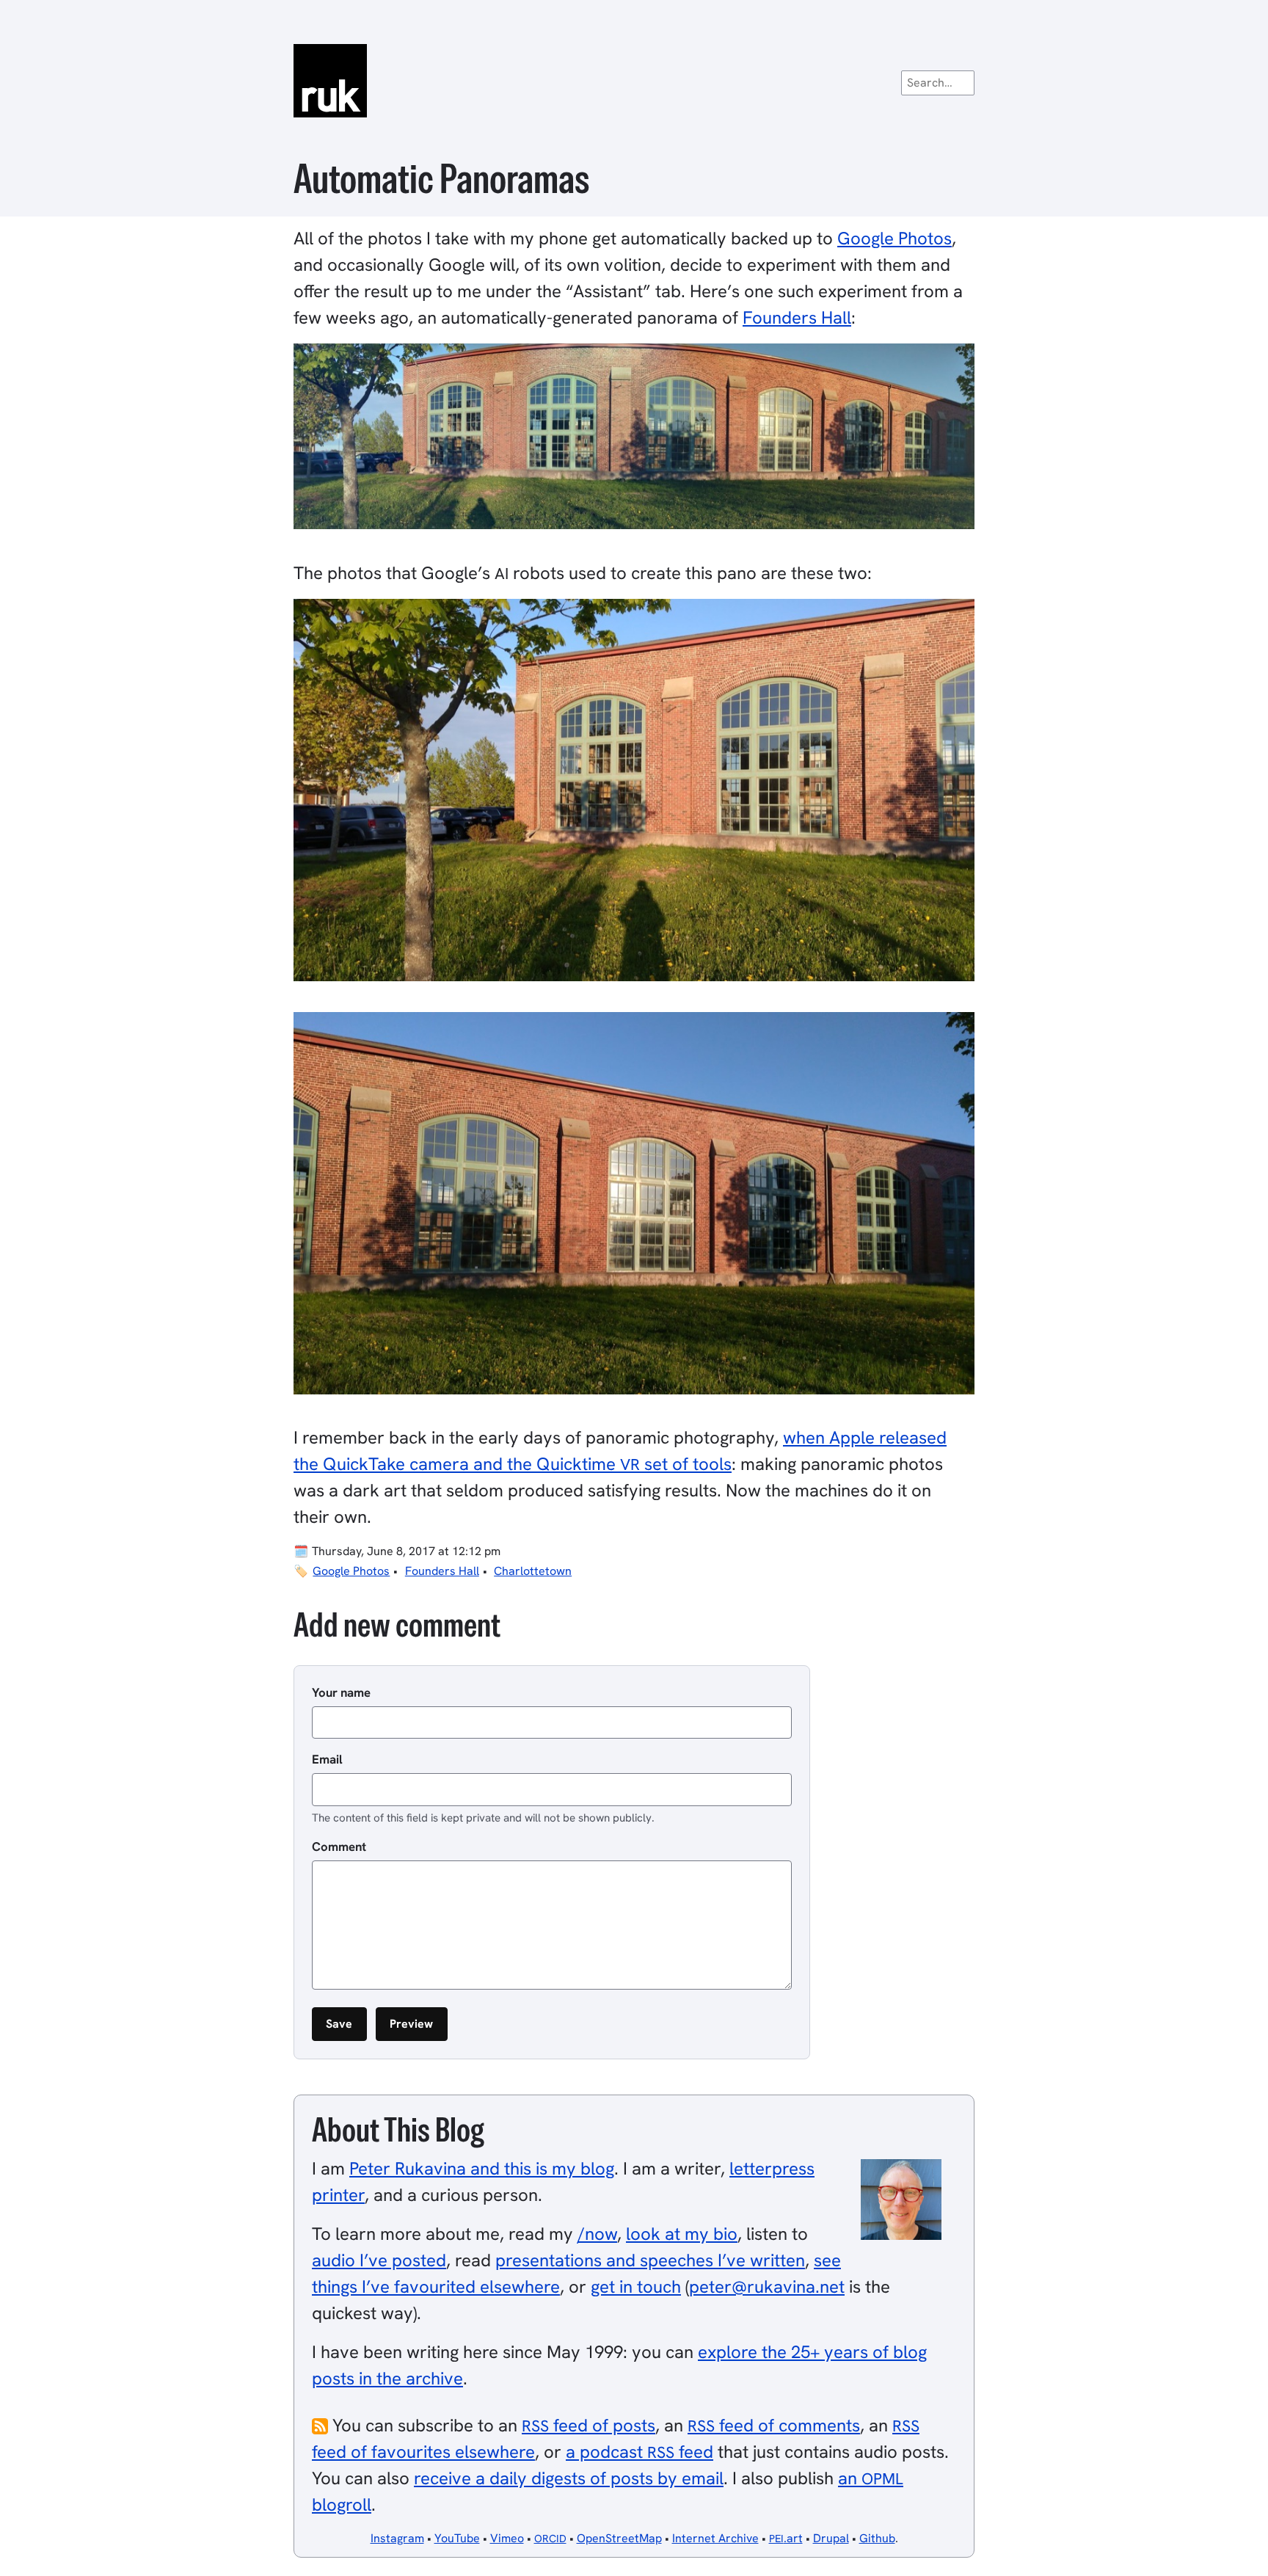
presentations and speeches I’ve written (650, 2260)
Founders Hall (797, 317)
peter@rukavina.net (767, 2286)
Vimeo (507, 2538)
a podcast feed (640, 2452)
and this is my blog (482, 2168)
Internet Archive (715, 2538)
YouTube (457, 2538)
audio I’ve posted (379, 2260)
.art (786, 2538)
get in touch (636, 2286)
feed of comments (774, 2425)
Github (877, 2538)
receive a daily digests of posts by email (569, 2478)
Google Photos (894, 238)
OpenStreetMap (619, 2538)
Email (327, 1759)
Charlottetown (533, 1571)
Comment (339, 1847)
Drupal (831, 2538)
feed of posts (589, 2425)
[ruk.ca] (634, 81)
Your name (341, 1692)
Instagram (397, 2538)
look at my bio (682, 2234)
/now (597, 2234)
